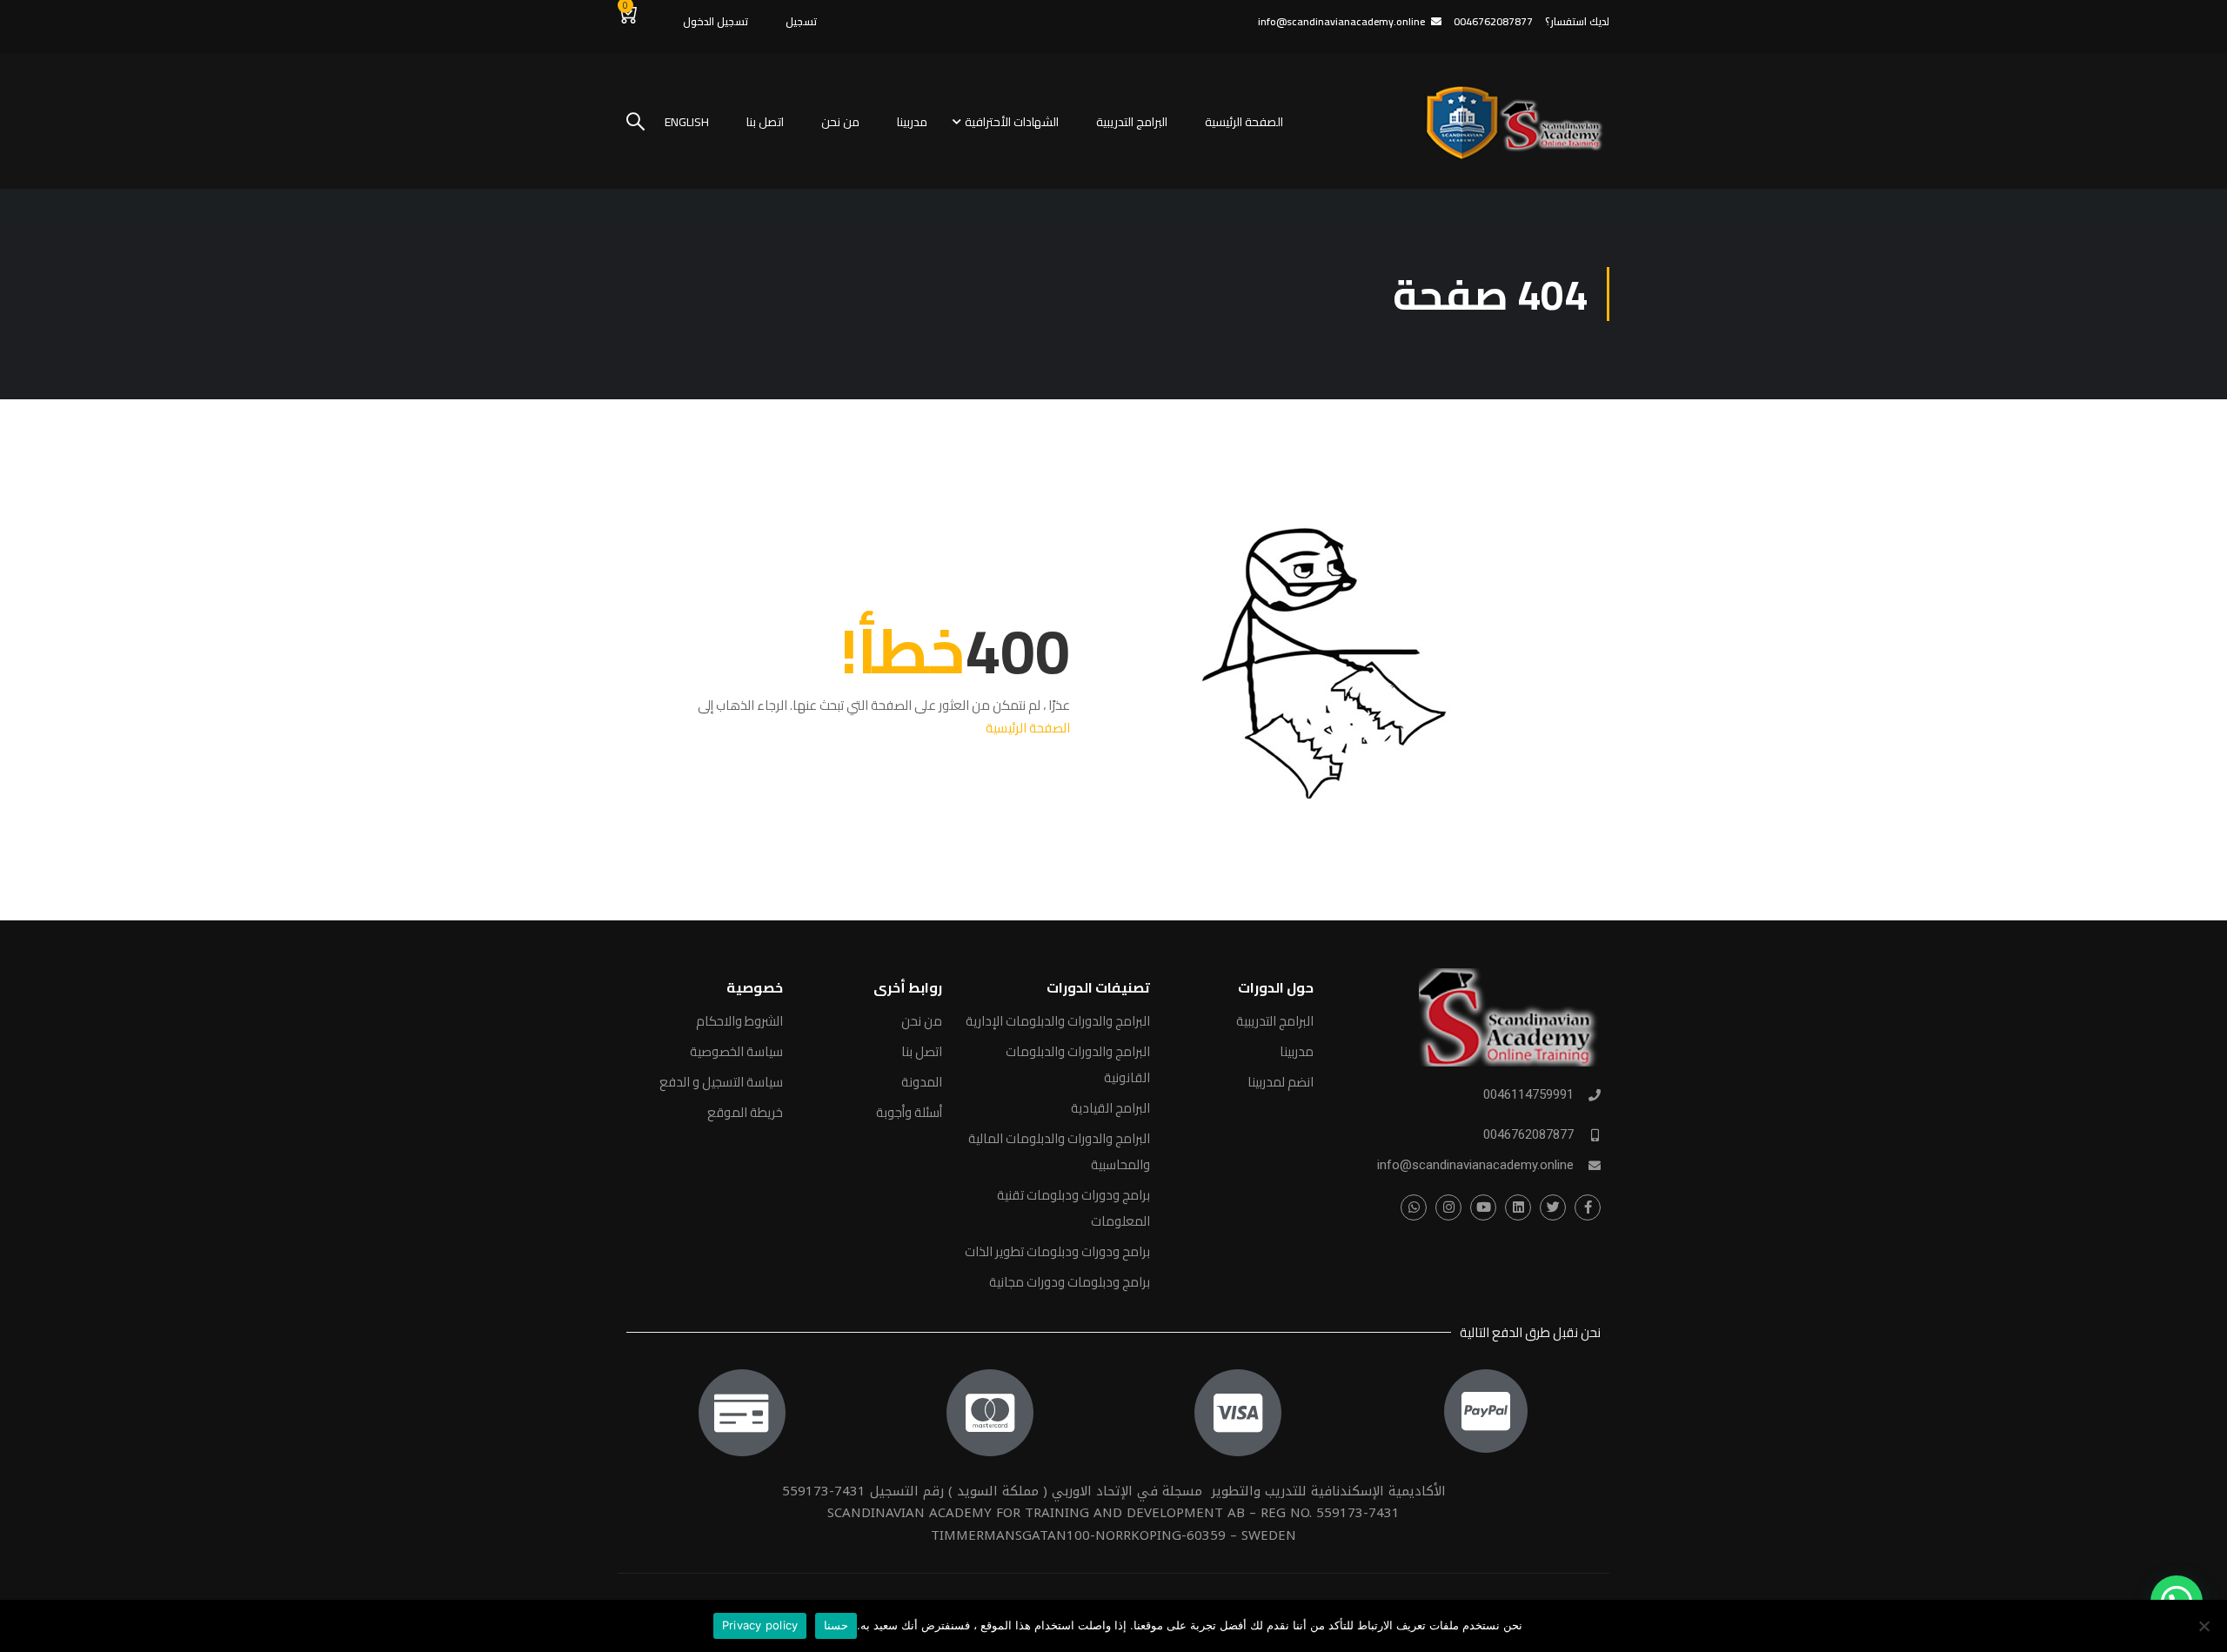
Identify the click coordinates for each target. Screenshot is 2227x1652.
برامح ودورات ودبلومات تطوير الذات (1057, 1251)
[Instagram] (1448, 1207)
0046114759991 (1528, 1094)
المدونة (922, 1082)
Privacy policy (760, 1625)
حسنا (836, 1625)
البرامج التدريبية (1132, 122)
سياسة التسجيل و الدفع (721, 1082)
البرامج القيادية (1110, 1108)
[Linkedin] (1518, 1207)
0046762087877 (1528, 1134)
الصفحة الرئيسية (1244, 122)
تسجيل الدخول (716, 21)
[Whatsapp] (1414, 1207)
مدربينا (912, 122)
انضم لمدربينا (1281, 1082)
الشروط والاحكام (739, 1021)
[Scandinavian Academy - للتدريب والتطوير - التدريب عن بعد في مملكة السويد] (1511, 121)
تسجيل (801, 21)
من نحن (840, 122)
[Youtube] (1483, 1207)
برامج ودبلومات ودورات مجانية (1070, 1282)
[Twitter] (1553, 1207)
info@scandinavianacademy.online (1341, 21)
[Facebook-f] (1588, 1207)
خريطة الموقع (745, 1112)
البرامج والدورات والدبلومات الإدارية (1058, 1021)
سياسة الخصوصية (736, 1051)
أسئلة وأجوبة (909, 1112)
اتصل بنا (765, 122)
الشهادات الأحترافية (1012, 122)
